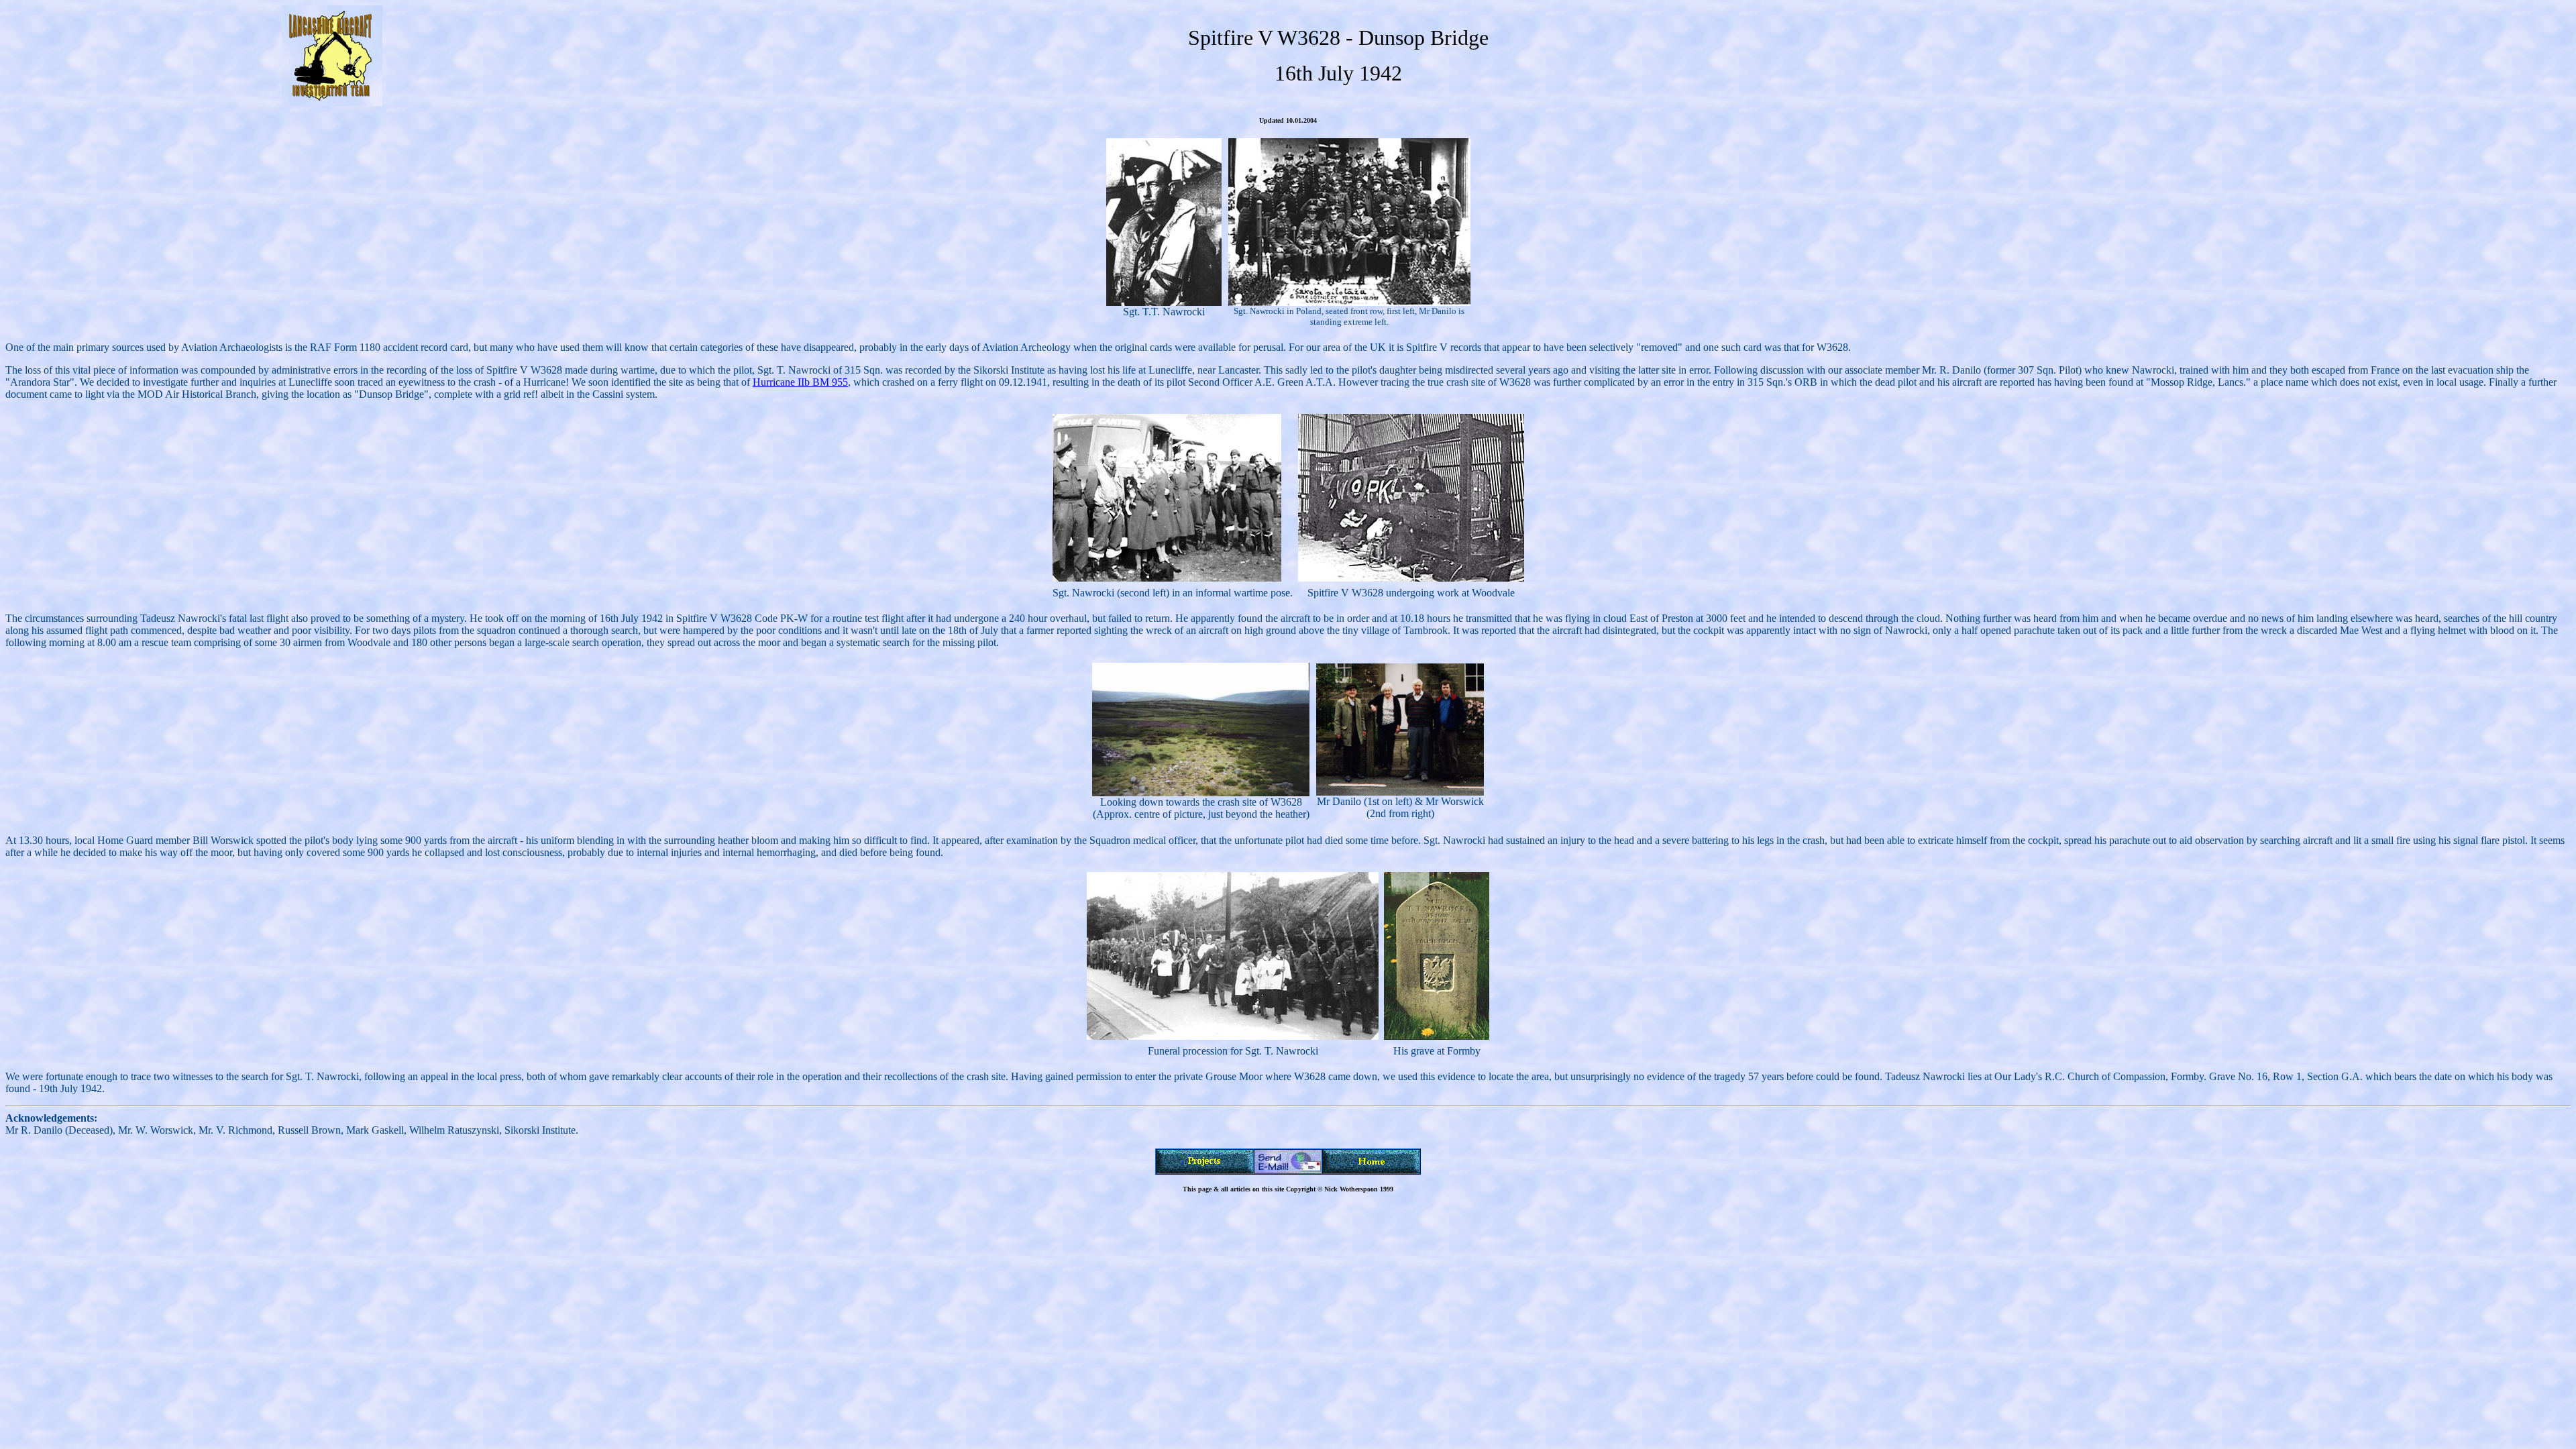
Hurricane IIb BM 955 (800, 382)
